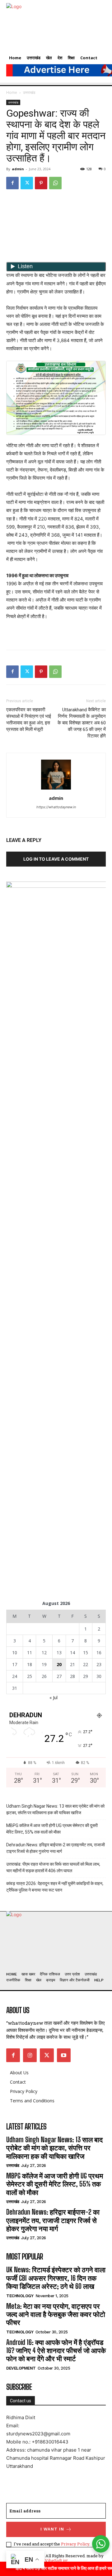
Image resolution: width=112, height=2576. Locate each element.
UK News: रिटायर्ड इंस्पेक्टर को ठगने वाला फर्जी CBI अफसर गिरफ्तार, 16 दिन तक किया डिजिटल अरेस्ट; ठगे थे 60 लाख (56, 2278)
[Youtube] (64, 2055)
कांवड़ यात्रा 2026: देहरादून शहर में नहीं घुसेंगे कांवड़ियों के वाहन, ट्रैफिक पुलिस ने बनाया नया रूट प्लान (55, 1887)
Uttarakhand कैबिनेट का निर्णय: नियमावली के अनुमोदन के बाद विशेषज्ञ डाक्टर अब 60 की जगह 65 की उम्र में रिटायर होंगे (82, 723)
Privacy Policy (75, 2544)
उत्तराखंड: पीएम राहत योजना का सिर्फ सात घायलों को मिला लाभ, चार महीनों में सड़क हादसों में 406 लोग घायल (53, 1867)
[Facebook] (12, 183)
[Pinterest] (41, 183)
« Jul (54, 1697)
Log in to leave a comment (56, 859)
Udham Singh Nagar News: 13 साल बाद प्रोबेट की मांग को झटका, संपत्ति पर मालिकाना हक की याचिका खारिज (55, 1809)
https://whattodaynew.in (56, 807)
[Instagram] (30, 2055)
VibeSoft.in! (56, 2560)
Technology (20, 2296)
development (21, 2368)
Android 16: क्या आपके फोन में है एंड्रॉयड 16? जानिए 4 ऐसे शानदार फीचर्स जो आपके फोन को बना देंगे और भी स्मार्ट (56, 2351)
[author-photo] (56, 789)
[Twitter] (27, 183)
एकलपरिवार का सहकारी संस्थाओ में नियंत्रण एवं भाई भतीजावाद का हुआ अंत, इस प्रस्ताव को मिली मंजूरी (29, 720)
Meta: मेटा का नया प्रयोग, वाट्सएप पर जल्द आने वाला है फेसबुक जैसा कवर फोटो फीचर (56, 2314)
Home (12, 92)
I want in (52, 2529)
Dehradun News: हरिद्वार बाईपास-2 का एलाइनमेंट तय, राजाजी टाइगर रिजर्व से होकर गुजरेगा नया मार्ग (56, 1848)
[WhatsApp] (55, 183)
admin (18, 169)
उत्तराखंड (29, 92)
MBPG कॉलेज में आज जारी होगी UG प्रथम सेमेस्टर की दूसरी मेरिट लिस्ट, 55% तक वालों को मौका (52, 1829)
